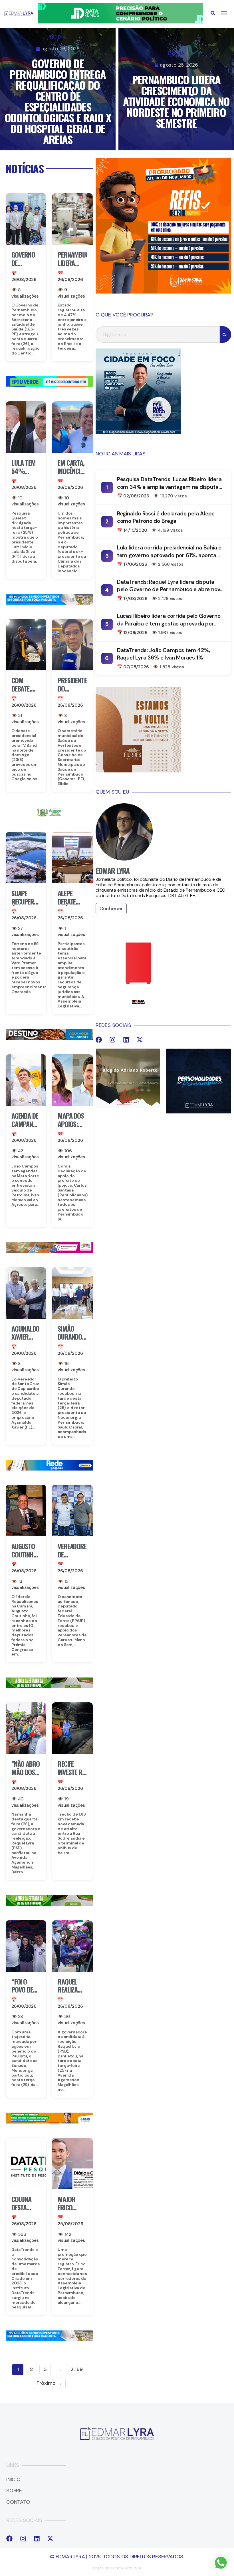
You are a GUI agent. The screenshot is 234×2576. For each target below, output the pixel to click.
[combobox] (158, 334)
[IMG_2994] (49, 1469)
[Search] (225, 334)
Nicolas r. (133, 2568)
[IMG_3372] (49, 603)
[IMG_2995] (49, 1251)
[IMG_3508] (49, 385)
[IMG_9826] (120, 22)
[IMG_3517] (163, 292)
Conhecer (111, 909)
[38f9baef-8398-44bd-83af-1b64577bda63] (49, 816)
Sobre (14, 2491)
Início (13, 2480)
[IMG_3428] (49, 1686)
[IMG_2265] (49, 2122)
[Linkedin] (126, 1040)
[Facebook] (99, 1040)
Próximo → (49, 2383)
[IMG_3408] (49, 1038)
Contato (18, 2502)
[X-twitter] (140, 1040)
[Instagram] (112, 1040)
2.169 (76, 2369)
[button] (213, 13)
